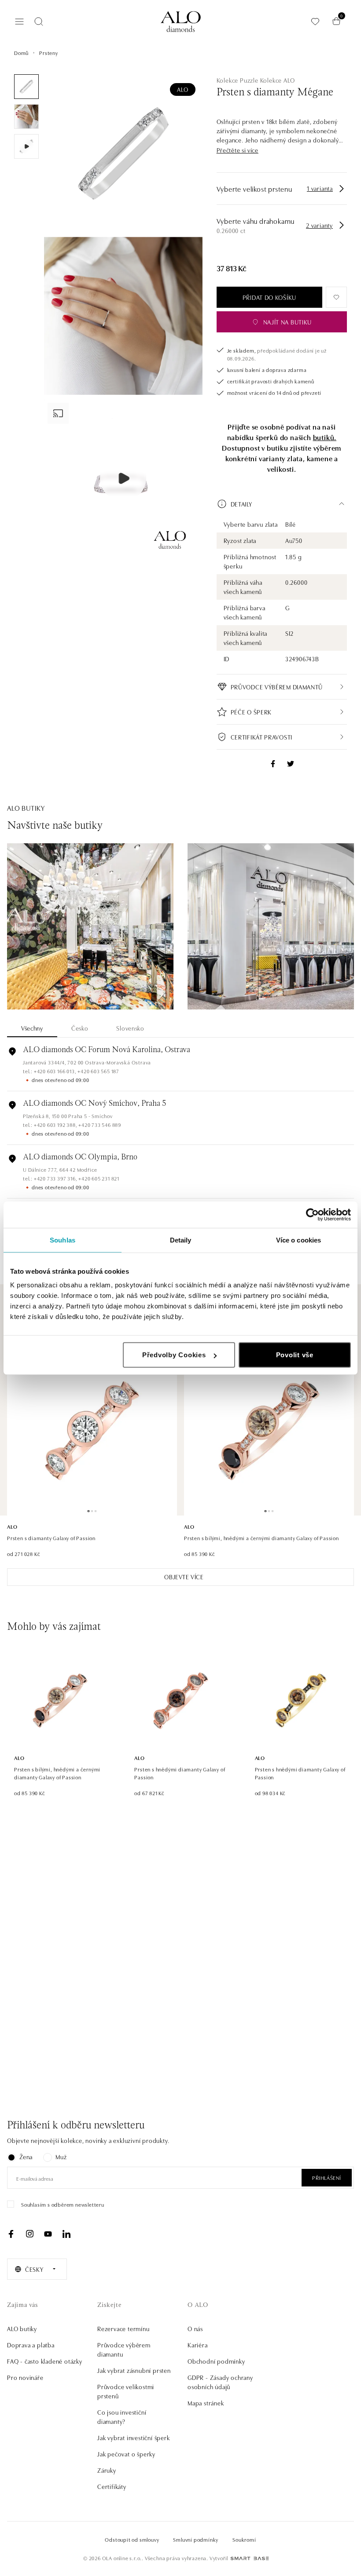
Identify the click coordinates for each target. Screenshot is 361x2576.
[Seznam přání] (315, 21)
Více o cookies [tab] (298, 1240)
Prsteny (49, 53)
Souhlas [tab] (63, 1240)
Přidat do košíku (269, 297)
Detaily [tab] (181, 1240)
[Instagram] (29, 2234)
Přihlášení (327, 2177)
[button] (238, 150)
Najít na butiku (288, 322)
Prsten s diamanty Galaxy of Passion (51, 1538)
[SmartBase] (250, 2558)
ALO (182, 89)
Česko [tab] (80, 1028)
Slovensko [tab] (130, 1028)
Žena (26, 2157)
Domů (21, 53)
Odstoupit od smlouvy (132, 2539)
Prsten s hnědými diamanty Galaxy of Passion (180, 1773)
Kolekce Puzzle (238, 80)
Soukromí (244, 2539)
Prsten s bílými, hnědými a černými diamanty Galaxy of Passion (262, 1538)
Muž (61, 2157)
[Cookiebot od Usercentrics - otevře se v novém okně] (312, 1214)
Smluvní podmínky (196, 2539)
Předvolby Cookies (174, 1355)
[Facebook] (11, 2234)
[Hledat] (39, 22)
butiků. (325, 437)
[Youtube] (48, 2234)
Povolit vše (295, 1355)
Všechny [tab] (32, 1028)
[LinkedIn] (66, 2234)
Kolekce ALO (278, 80)
